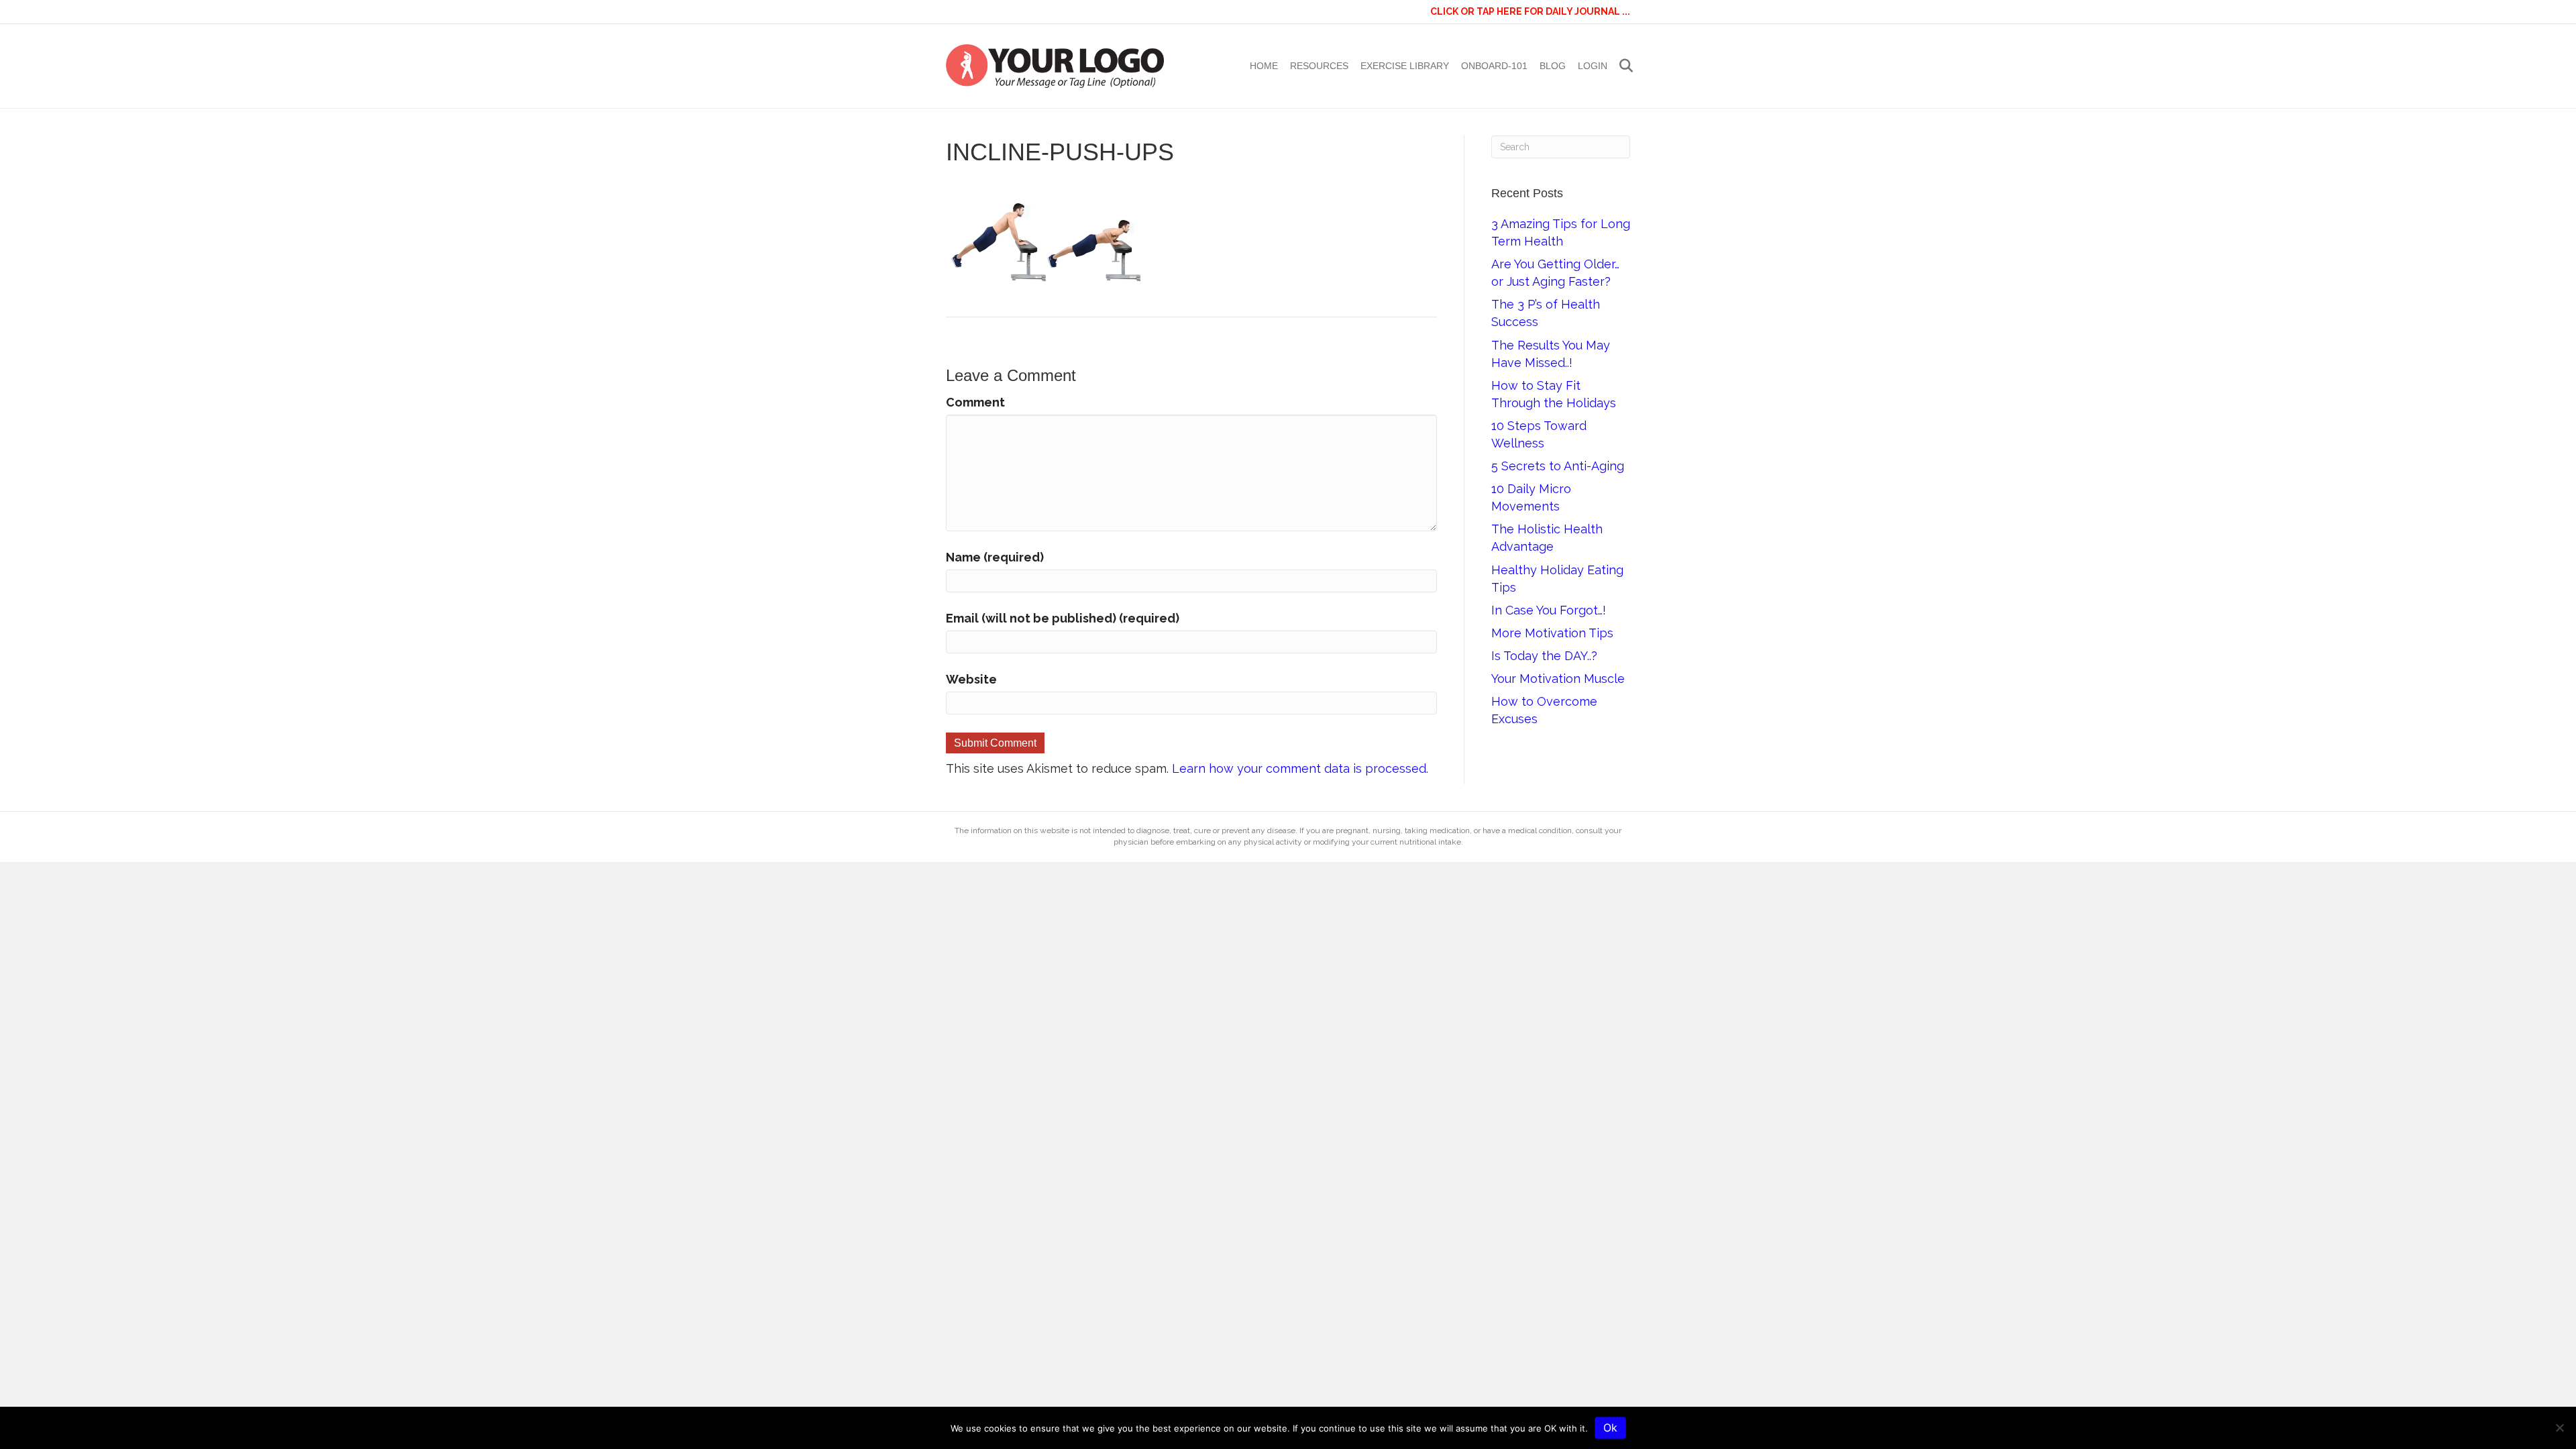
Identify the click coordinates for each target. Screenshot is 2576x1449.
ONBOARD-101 (1494, 66)
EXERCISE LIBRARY (1405, 66)
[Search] (1622, 66)
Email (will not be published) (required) (1063, 618)
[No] (2559, 1428)
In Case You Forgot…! (1549, 610)
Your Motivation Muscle (1558, 679)
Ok (1610, 1428)
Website (971, 679)
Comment (975, 402)
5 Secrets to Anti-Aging (1558, 466)
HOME (1264, 66)
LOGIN (1593, 66)
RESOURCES (1319, 66)
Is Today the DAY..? (1544, 656)
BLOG (1553, 66)
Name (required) (995, 557)
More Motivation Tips (1552, 633)
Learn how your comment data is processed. (1300, 768)
